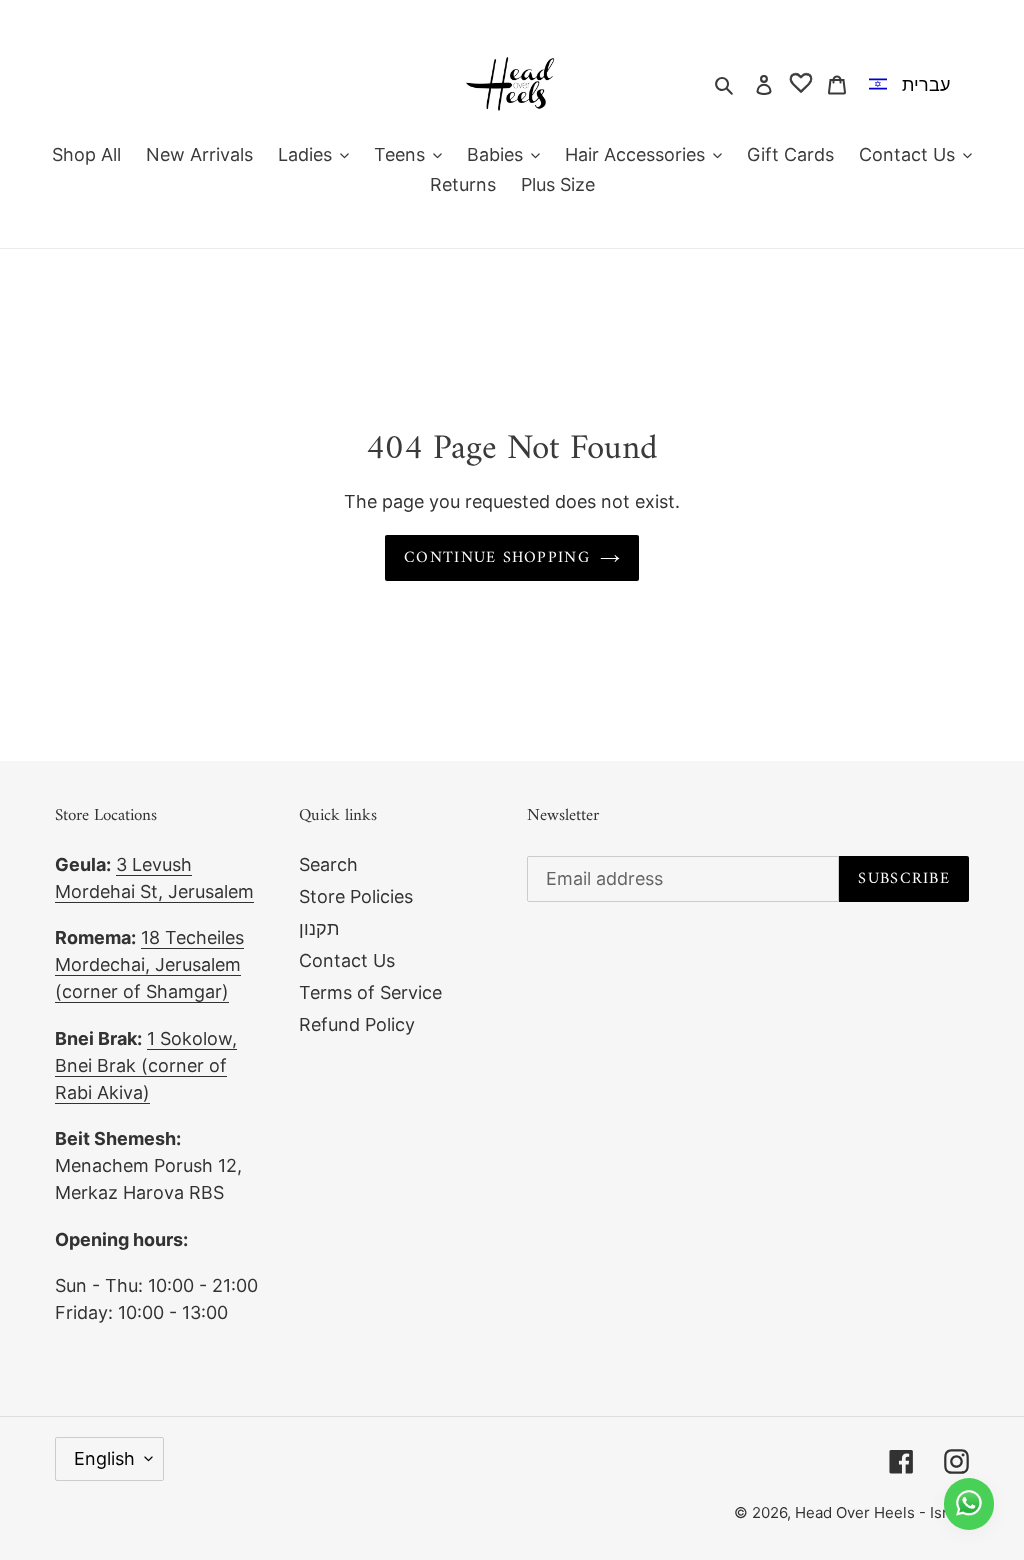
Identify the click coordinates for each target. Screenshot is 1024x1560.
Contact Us (347, 960)
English (104, 1458)
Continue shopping (497, 558)
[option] (913, 84)
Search (328, 864)
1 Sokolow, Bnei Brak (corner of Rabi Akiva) (146, 1065)
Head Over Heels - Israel (882, 1512)
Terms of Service (370, 992)
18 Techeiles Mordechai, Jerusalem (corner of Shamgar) (149, 964)
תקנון (319, 928)
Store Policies (356, 896)
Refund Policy (357, 1024)
